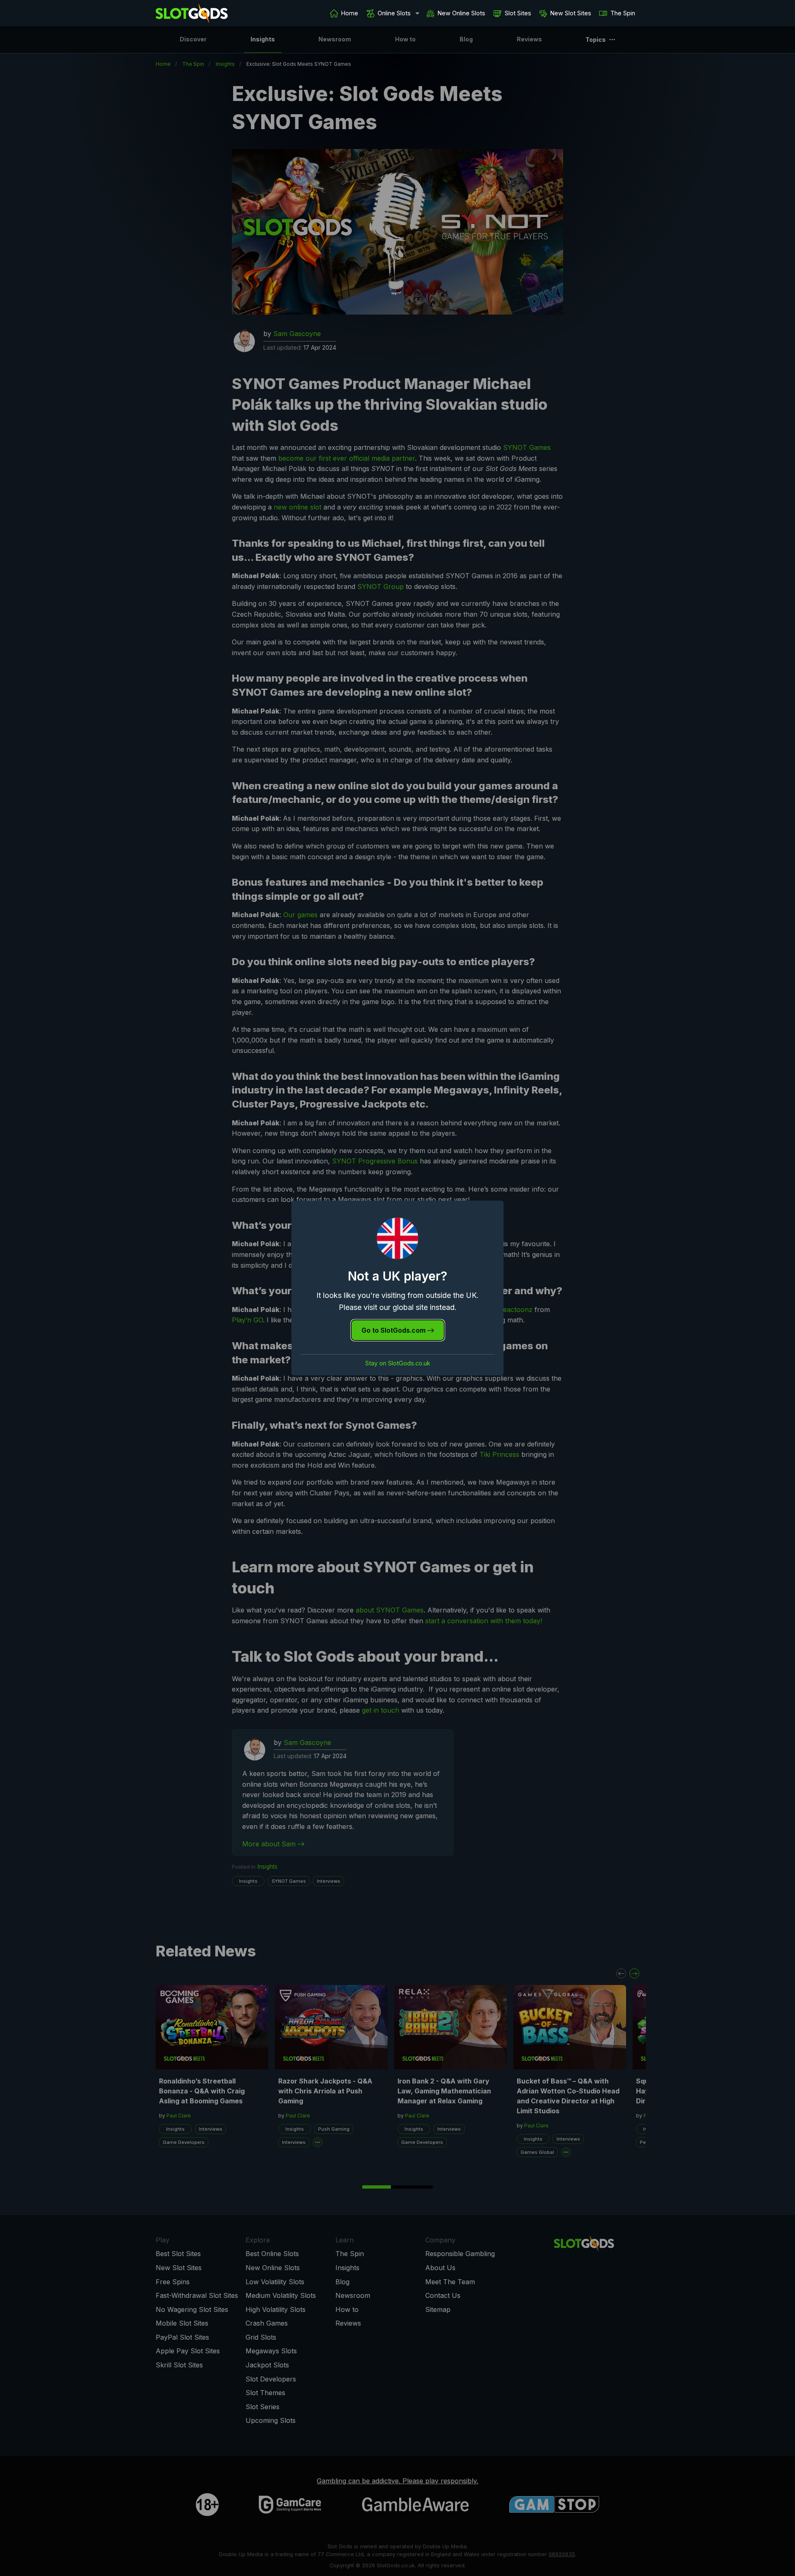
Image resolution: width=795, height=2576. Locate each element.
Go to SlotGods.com (394, 1330)
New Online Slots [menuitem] (461, 13)
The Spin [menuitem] (623, 13)
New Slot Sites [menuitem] (571, 13)
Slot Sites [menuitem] (518, 13)
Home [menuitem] (350, 13)
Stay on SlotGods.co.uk (398, 1363)
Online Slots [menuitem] (394, 13)
